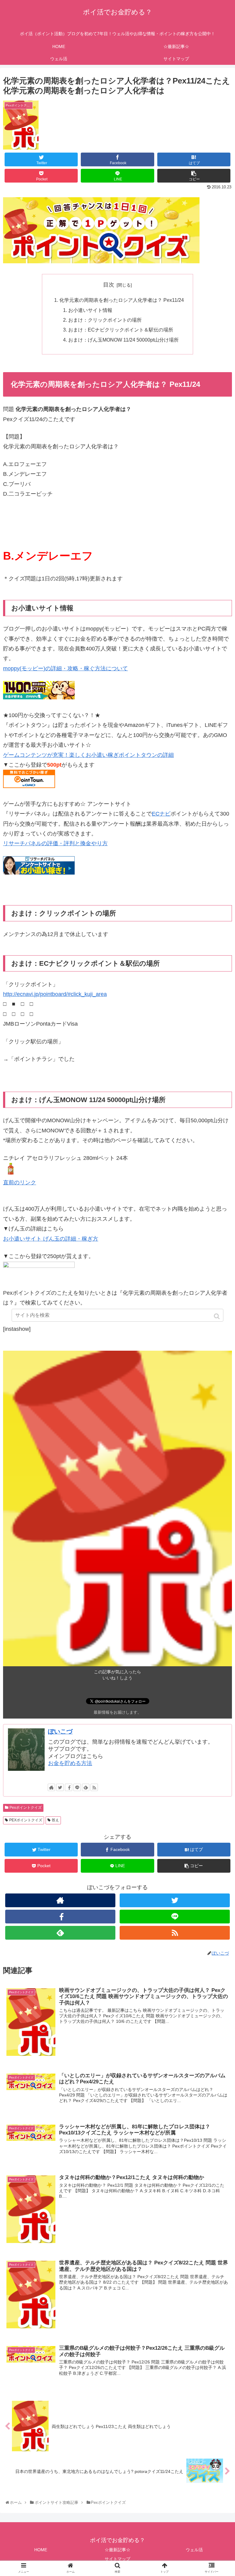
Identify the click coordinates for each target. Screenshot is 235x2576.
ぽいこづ (60, 1731)
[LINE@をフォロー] (77, 1787)
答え (55, 1820)
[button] (217, 1316)
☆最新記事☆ (117, 2550)
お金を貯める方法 (70, 1763)
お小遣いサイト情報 (90, 310)
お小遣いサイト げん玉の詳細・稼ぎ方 (51, 1239)
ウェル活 (194, 2550)
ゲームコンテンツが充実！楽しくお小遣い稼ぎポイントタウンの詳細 (88, 755)
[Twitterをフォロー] (60, 1787)
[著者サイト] (51, 1787)
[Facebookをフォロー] (69, 1787)
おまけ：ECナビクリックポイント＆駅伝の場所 (121, 330)
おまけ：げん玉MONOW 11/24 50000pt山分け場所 (123, 340)
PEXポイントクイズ (26, 1820)
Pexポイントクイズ (26, 1808)
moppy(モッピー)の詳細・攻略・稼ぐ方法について (65, 668)
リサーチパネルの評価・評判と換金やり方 (55, 843)
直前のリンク (20, 1183)
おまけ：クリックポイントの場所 (105, 320)
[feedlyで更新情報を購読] (86, 1787)
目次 (109, 285)
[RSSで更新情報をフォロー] (94, 1787)
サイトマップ (117, 2559)
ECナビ (161, 814)
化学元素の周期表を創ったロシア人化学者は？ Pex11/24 (122, 300)
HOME (41, 2550)
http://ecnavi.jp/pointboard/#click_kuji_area (55, 994)
